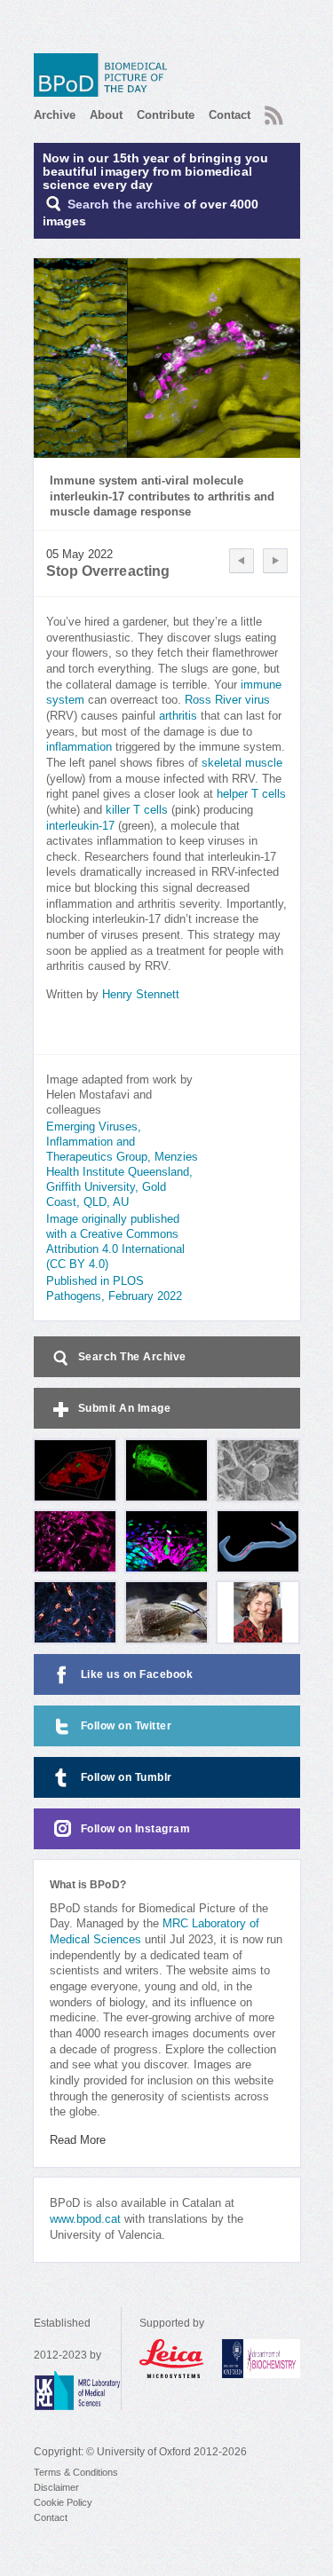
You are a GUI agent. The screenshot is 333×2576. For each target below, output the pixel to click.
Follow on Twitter (127, 1726)
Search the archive (124, 205)
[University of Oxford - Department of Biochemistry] (261, 2359)
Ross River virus (227, 700)
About (106, 115)
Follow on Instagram (136, 1829)
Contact (230, 115)
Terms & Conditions (76, 2472)
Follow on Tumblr (127, 1777)
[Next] (275, 561)
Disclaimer (56, 2487)
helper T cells (251, 794)
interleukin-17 (80, 826)
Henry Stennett (141, 995)
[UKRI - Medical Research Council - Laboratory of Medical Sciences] (77, 2391)
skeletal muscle (242, 763)
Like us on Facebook (137, 1674)
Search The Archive (132, 1357)
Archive (55, 115)
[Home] (105, 75)
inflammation (79, 747)
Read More (78, 2140)
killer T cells (139, 810)
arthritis (178, 716)
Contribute (166, 115)
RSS (272, 110)
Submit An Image (125, 1408)
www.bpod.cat (85, 2219)
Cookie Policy (63, 2502)
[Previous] (242, 561)
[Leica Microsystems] (172, 2359)
